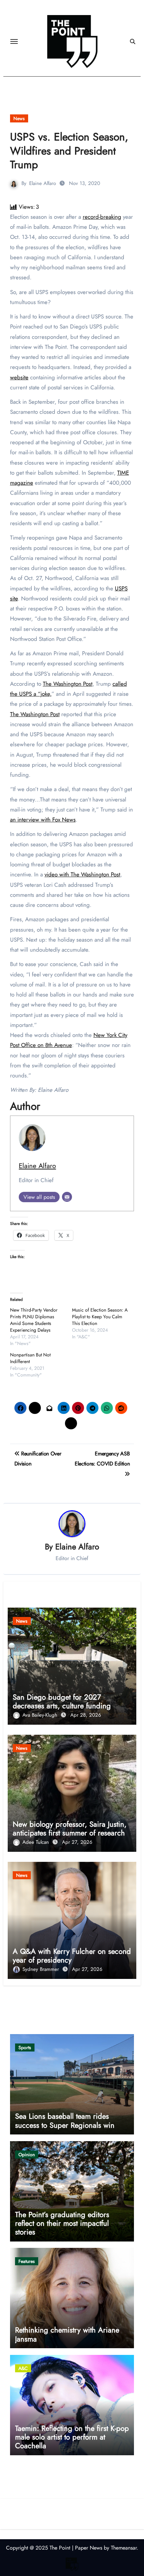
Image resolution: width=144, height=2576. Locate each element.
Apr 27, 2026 (77, 1842)
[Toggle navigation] (14, 41)
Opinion (27, 2155)
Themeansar (124, 2548)
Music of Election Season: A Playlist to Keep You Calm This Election (100, 1317)
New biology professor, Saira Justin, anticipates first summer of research (70, 1828)
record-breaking (102, 217)
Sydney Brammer (42, 1969)
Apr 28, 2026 (86, 1715)
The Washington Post (68, 684)
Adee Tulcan (37, 1842)
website (19, 377)
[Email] (67, 1197)
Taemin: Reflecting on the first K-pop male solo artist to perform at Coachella (72, 2437)
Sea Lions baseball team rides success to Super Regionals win (65, 2120)
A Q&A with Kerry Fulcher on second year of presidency (72, 1955)
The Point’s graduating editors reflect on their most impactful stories (62, 2223)
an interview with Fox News (43, 820)
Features (27, 2261)
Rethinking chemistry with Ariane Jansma (67, 2334)
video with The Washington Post (82, 874)
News (19, 118)
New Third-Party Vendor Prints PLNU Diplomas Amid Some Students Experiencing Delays (34, 1320)
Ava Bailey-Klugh (41, 1715)
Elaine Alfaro (43, 183)
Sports (25, 2047)
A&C (23, 2368)
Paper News (89, 2548)
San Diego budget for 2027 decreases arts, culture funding (62, 1701)
